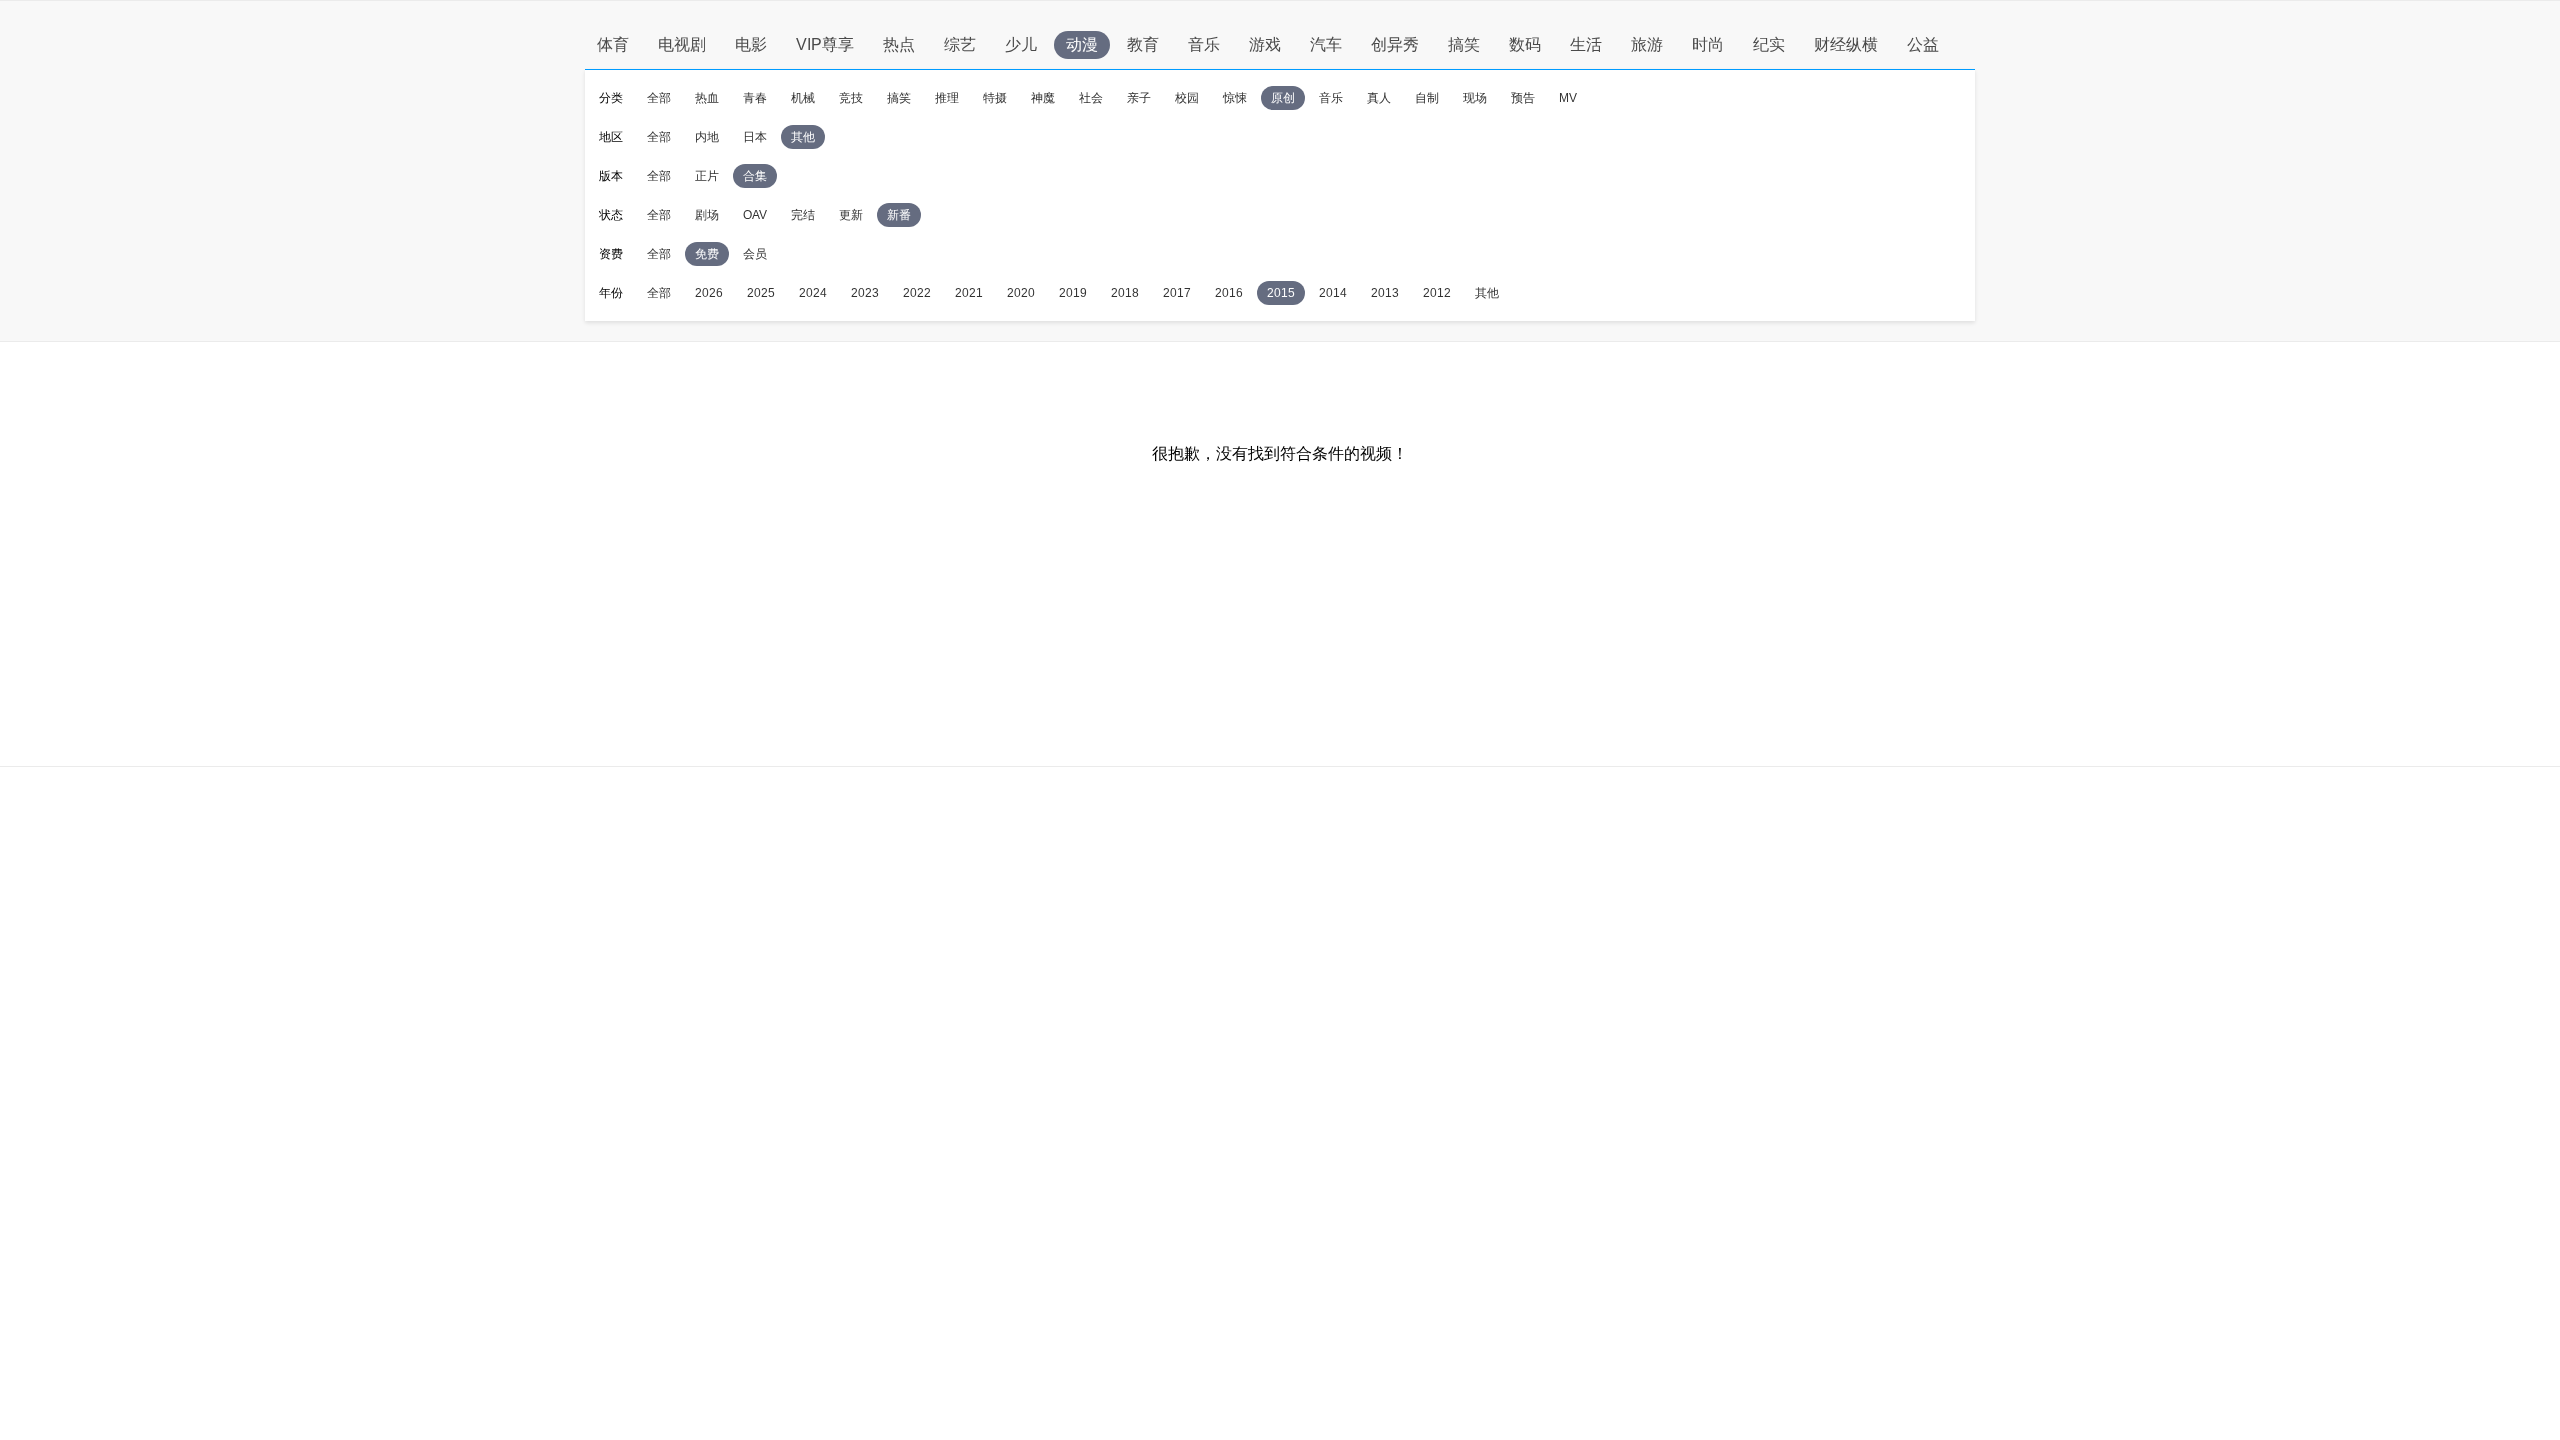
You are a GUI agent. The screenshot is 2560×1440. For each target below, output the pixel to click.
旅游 (1647, 44)
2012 (1437, 293)
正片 (707, 176)
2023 (865, 293)
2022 (917, 293)
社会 (1091, 98)
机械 (803, 98)
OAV (755, 215)
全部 (659, 98)
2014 (1333, 293)
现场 (1475, 98)
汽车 (1326, 44)
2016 (1229, 293)
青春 (755, 98)
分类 (611, 98)
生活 (1586, 44)
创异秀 (1395, 44)
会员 (755, 254)
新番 (899, 215)
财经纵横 (1846, 44)
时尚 (1708, 44)
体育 (613, 44)
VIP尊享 (825, 44)
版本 (611, 176)
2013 (1385, 293)
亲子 (1139, 98)
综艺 (960, 44)
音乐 (1204, 44)
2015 (1281, 293)
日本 (755, 137)
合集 (755, 176)
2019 (1073, 293)
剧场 (707, 215)
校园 (1187, 98)
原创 (1283, 98)
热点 (899, 44)
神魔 (1043, 98)
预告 (1523, 98)
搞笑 (1464, 44)
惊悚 (1235, 98)
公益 (1923, 44)
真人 (1379, 98)
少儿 (1021, 44)
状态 (611, 215)
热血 (707, 98)
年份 (611, 293)
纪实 (1769, 44)
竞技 (851, 98)
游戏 (1265, 44)
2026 (709, 293)
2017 (1177, 293)
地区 (611, 137)
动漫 (1082, 44)
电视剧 (682, 44)
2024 (813, 293)
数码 (1525, 44)
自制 (1427, 98)
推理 (947, 98)
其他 (803, 137)
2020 (1021, 293)
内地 (707, 137)
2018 (1125, 293)
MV (1568, 98)
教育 (1143, 44)
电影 (751, 44)
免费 (707, 254)
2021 (969, 293)
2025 (761, 293)
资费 (611, 254)
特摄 (995, 98)
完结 (803, 215)
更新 (851, 215)
